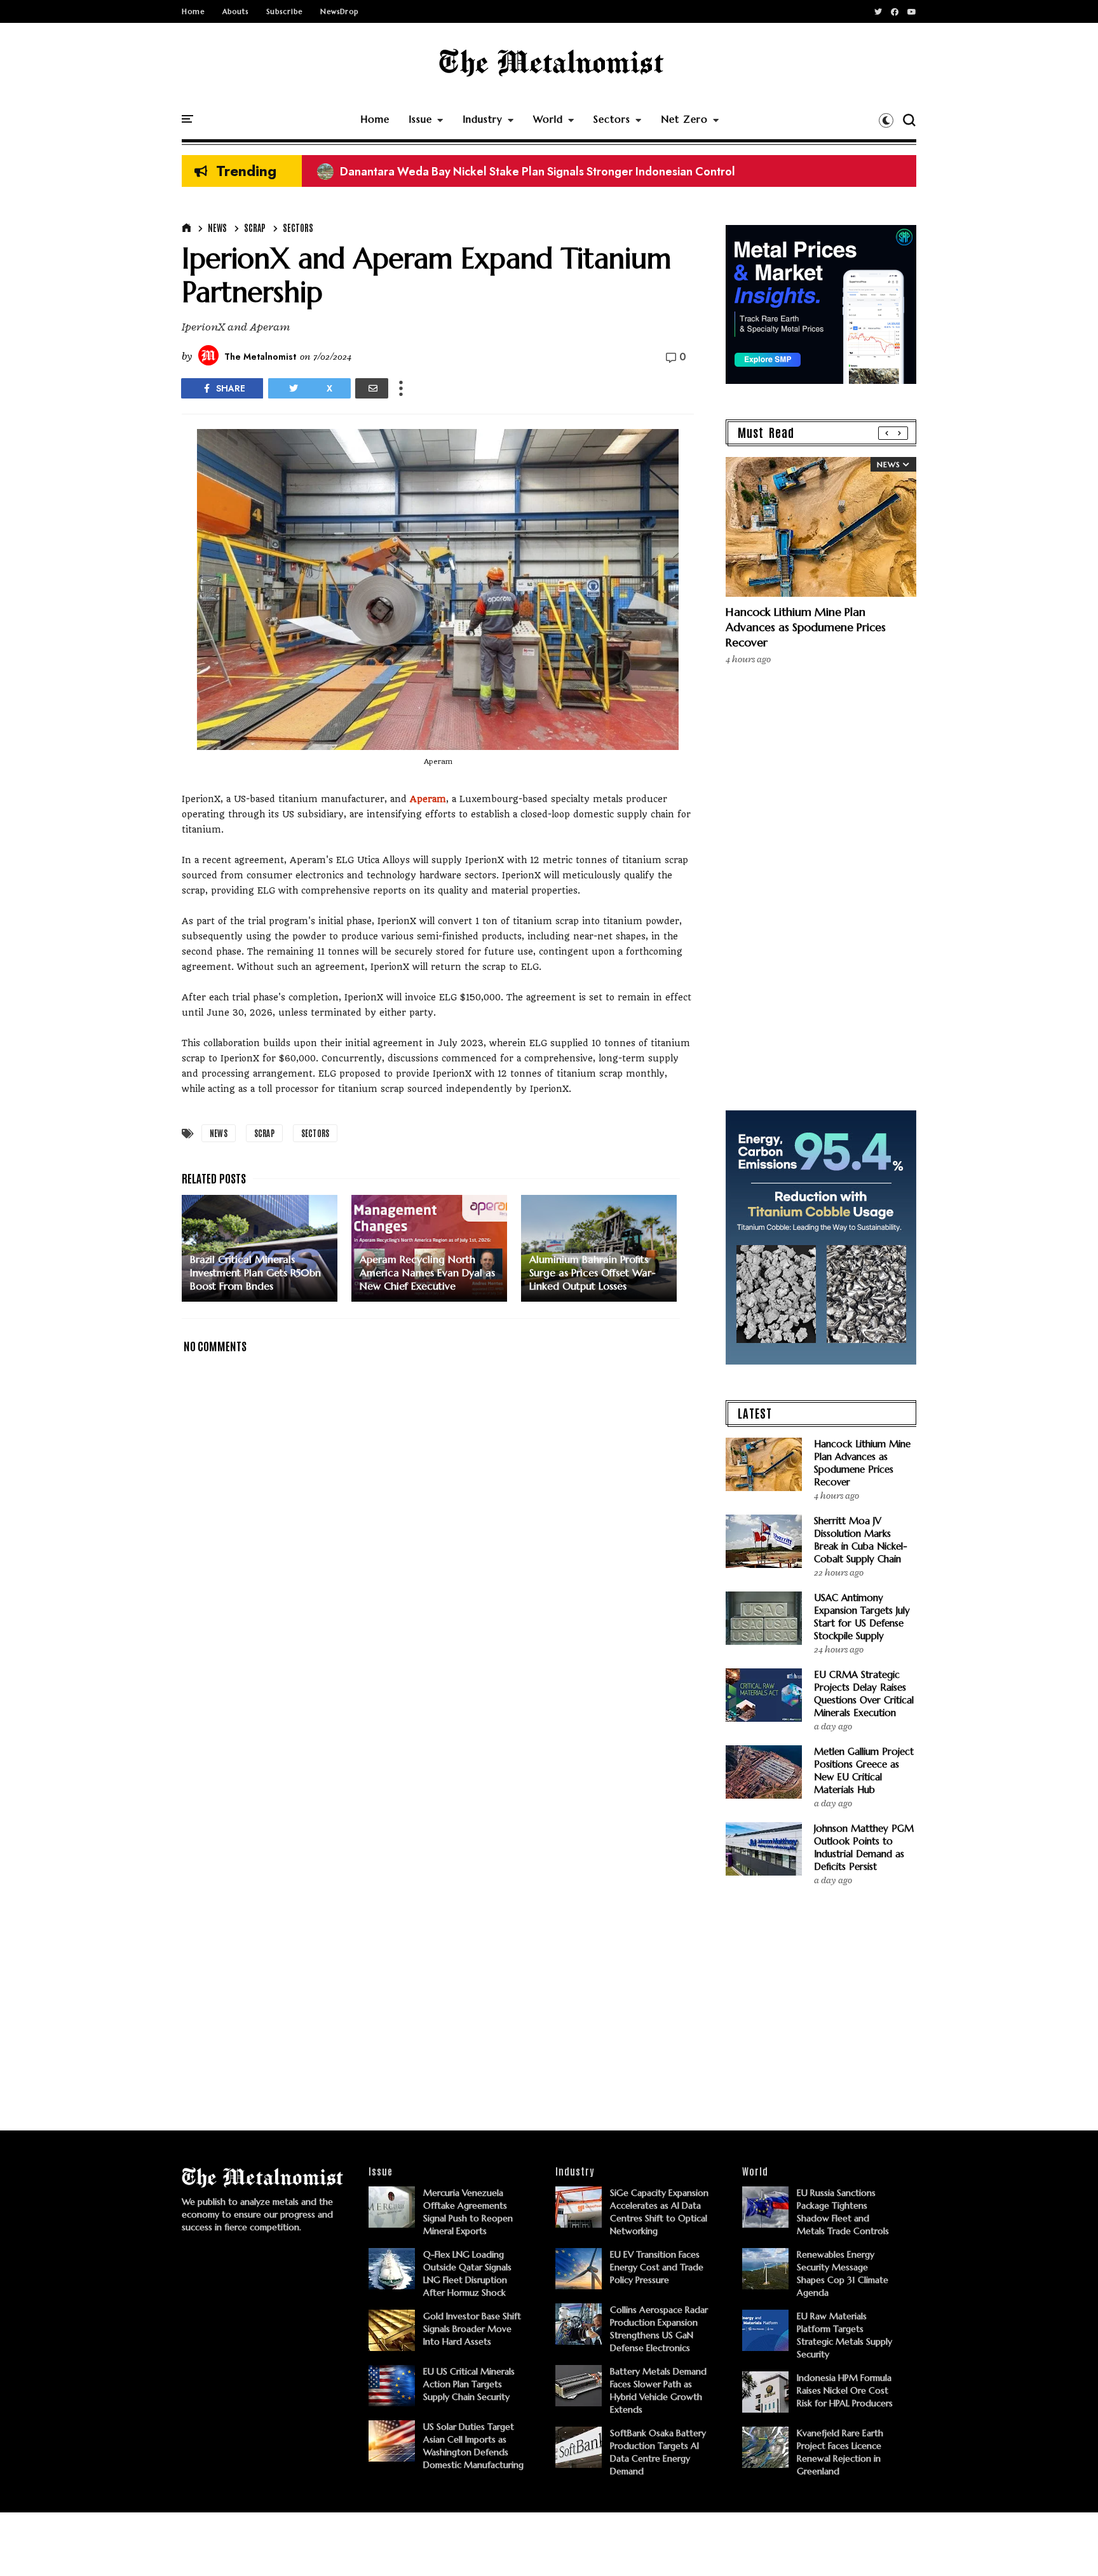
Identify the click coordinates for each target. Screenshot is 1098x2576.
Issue (420, 119)
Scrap (255, 228)
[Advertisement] (438, 1755)
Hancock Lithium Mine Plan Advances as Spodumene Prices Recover (806, 627)
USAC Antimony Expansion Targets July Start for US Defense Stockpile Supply (862, 1617)
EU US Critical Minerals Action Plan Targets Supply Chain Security (469, 2384)
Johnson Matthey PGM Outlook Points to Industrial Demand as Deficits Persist (864, 1847)
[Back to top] (1067, 2545)
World (548, 119)
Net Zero (684, 119)
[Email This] (372, 388)
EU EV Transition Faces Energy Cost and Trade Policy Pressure (657, 2267)
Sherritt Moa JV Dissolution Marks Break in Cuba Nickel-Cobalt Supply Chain (861, 1540)
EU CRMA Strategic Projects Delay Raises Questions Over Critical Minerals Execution (864, 1693)
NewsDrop (339, 11)
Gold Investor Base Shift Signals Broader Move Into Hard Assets (472, 2329)
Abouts (235, 11)
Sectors (612, 119)
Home (193, 11)
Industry (483, 119)
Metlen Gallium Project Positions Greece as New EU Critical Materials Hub (864, 1770)
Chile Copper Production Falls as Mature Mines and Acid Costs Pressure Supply (534, 172)
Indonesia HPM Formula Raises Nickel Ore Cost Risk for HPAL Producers (845, 2390)
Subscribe (284, 11)
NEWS (217, 228)
